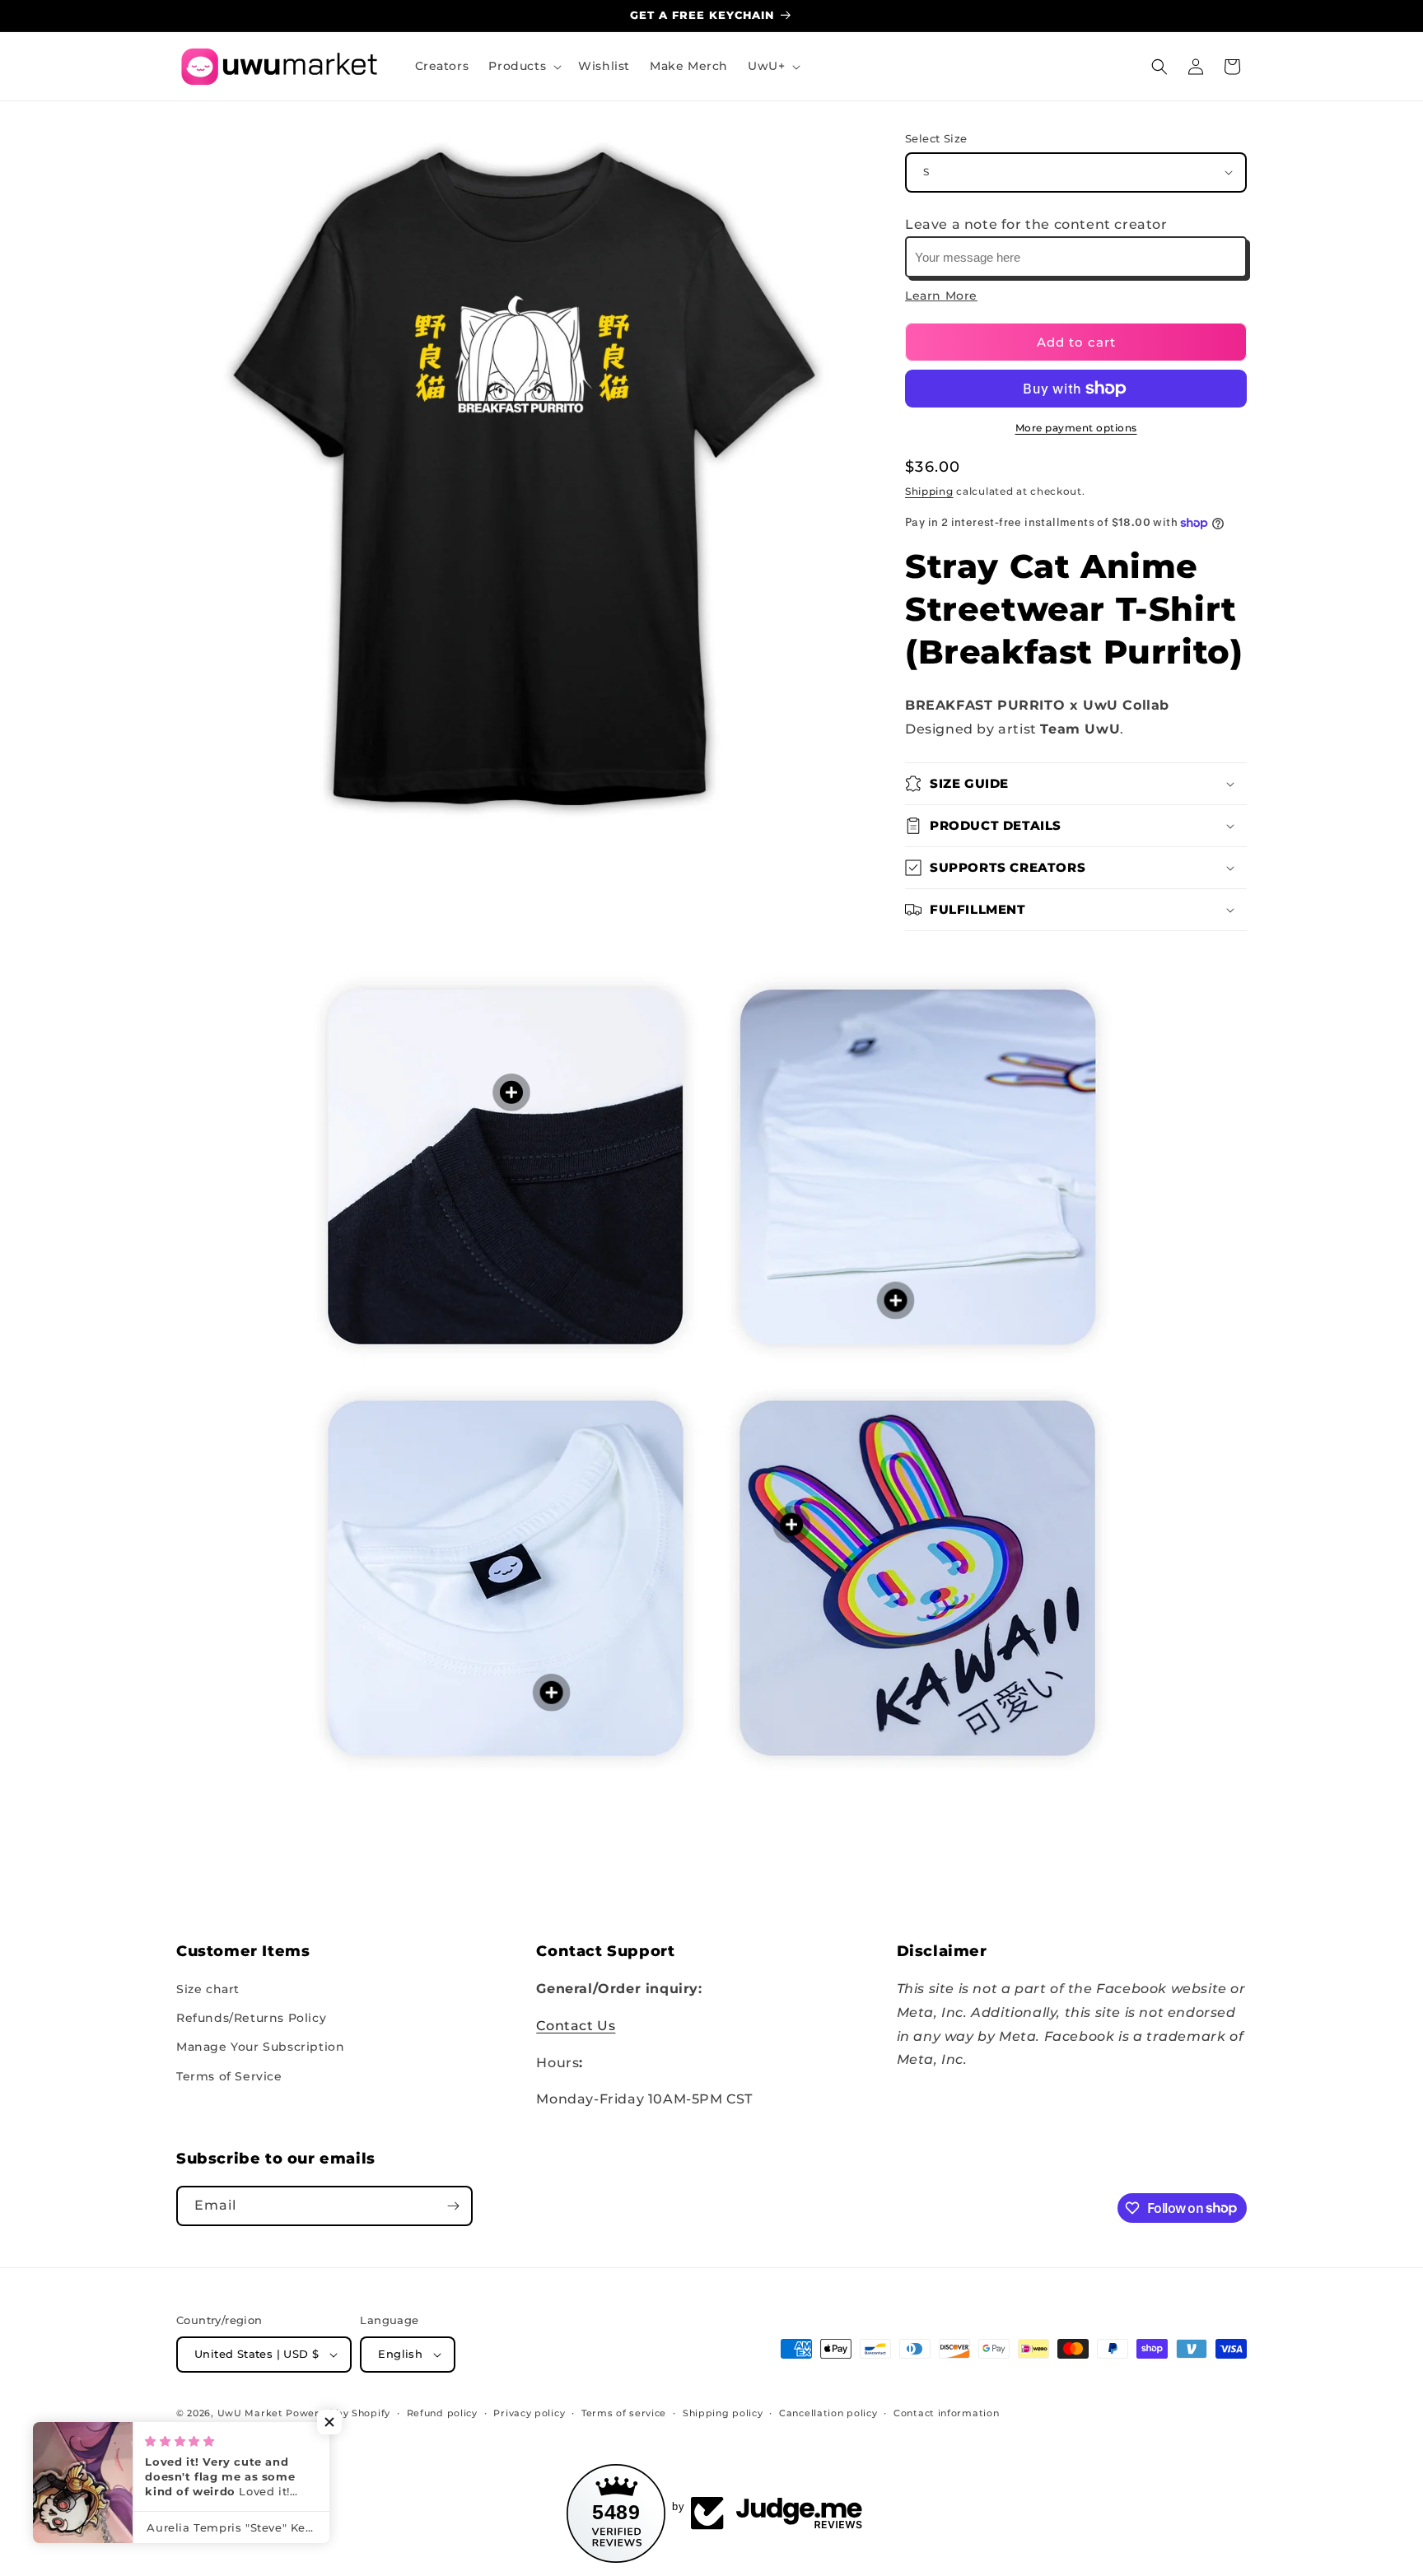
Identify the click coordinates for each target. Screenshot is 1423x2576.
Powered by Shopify (338, 2413)
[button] (523, 66)
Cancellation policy (828, 2413)
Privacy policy (529, 2413)
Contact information (946, 2413)
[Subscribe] (453, 2206)
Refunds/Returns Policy (251, 2018)
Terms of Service (229, 2076)
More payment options (1076, 428)
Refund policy (442, 2413)
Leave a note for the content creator (1036, 224)
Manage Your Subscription (260, 2047)
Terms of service (624, 2413)
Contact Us (576, 2026)
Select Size (936, 138)
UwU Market (250, 2413)
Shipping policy (723, 2413)
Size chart (208, 1989)
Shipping (929, 491)
